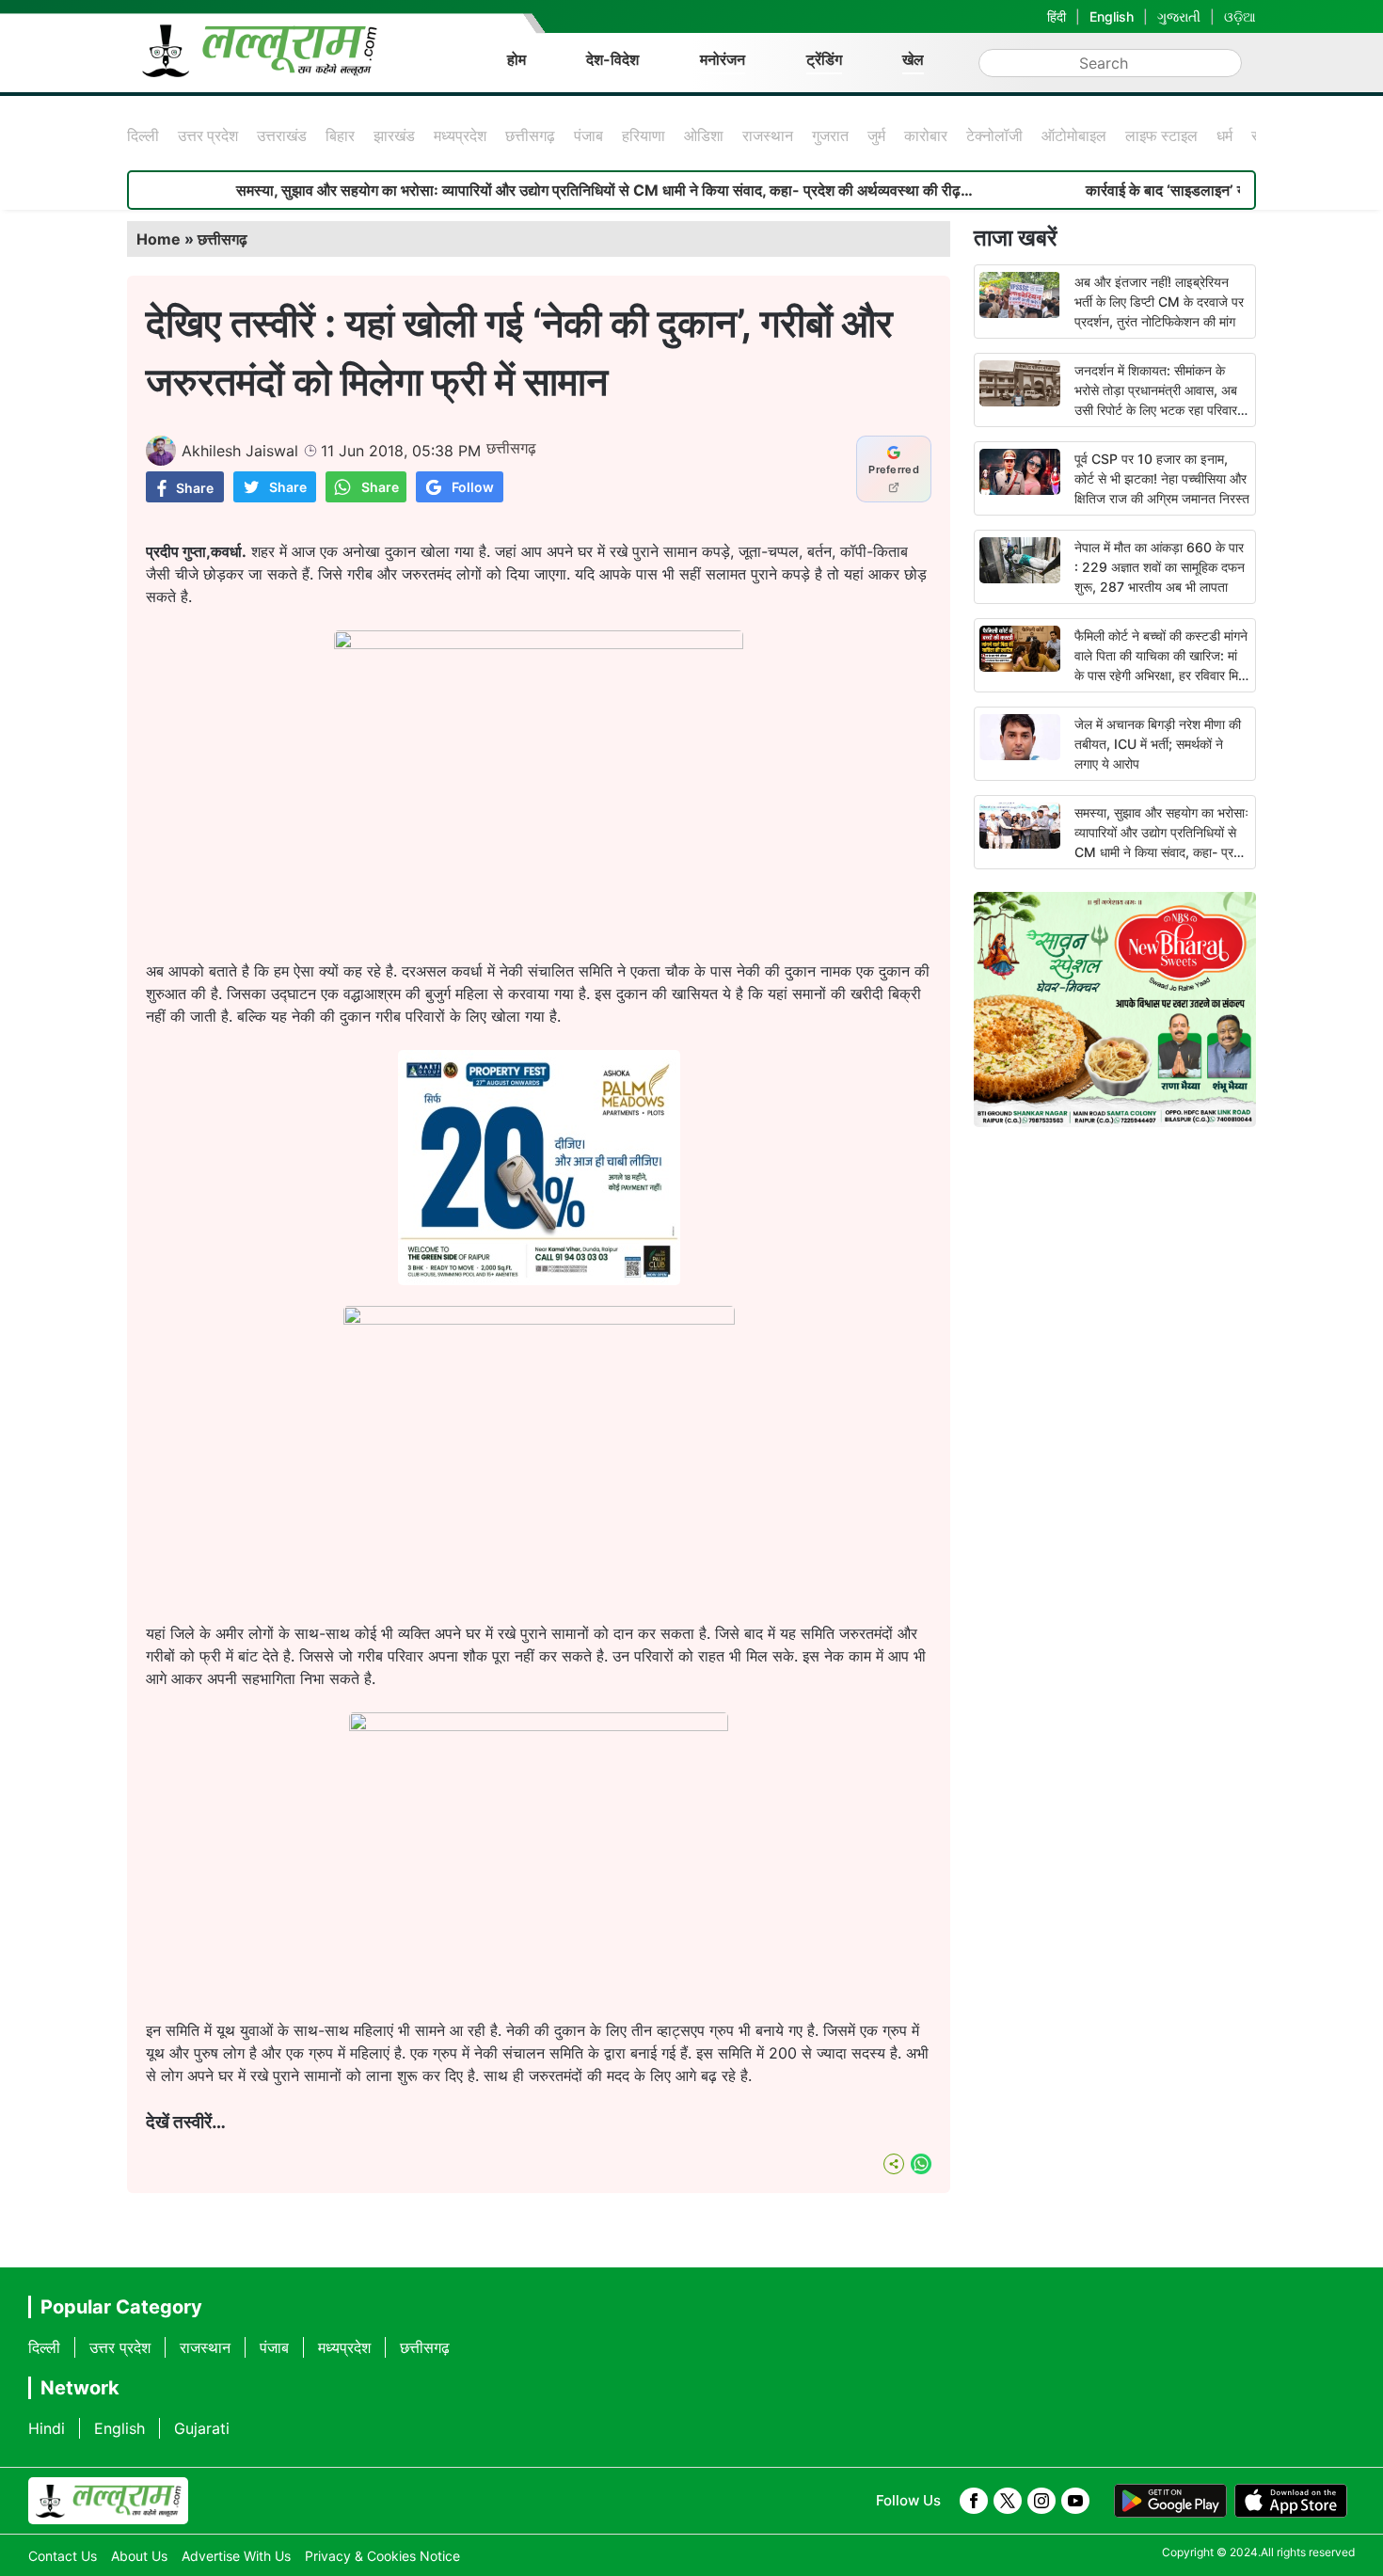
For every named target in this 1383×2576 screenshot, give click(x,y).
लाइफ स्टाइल (1161, 135)
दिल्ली (143, 135)
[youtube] (1075, 2501)
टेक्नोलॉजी (994, 135)
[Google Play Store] (1170, 2501)
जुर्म (876, 135)
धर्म (1224, 135)
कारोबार (926, 135)
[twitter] (1008, 2501)
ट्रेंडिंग (824, 59)
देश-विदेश (612, 59)
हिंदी (1057, 16)
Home (159, 239)
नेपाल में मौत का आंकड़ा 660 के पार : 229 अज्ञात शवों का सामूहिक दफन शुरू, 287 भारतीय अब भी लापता (1160, 567)
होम (517, 59)
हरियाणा (644, 135)
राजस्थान (768, 135)
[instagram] (1041, 2501)
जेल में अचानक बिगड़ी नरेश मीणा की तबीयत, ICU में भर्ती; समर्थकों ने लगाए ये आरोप (1158, 744)
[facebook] (974, 2501)
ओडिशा (704, 135)
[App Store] (1291, 2501)
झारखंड (394, 135)
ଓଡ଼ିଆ (1240, 16)
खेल (913, 59)
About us (139, 2556)
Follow (473, 487)
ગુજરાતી (1179, 16)
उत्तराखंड (282, 135)
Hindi (47, 2428)
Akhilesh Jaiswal (240, 451)
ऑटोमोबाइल (1074, 135)
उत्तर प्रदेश (208, 135)
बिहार (340, 135)
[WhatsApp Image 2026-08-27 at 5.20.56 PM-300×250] (539, 1280)
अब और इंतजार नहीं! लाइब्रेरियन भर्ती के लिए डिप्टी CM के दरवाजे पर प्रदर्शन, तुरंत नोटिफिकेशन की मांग (1159, 302)
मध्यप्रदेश (460, 135)
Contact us (63, 2556)
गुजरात (830, 135)
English (1112, 16)
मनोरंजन (723, 59)
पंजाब (588, 135)
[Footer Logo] (108, 2501)
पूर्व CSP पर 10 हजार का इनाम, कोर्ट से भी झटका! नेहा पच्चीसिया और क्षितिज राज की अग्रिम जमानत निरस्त (1162, 478)
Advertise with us (236, 2556)
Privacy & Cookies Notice (382, 2556)
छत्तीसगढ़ (530, 135)
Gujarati (202, 2428)
